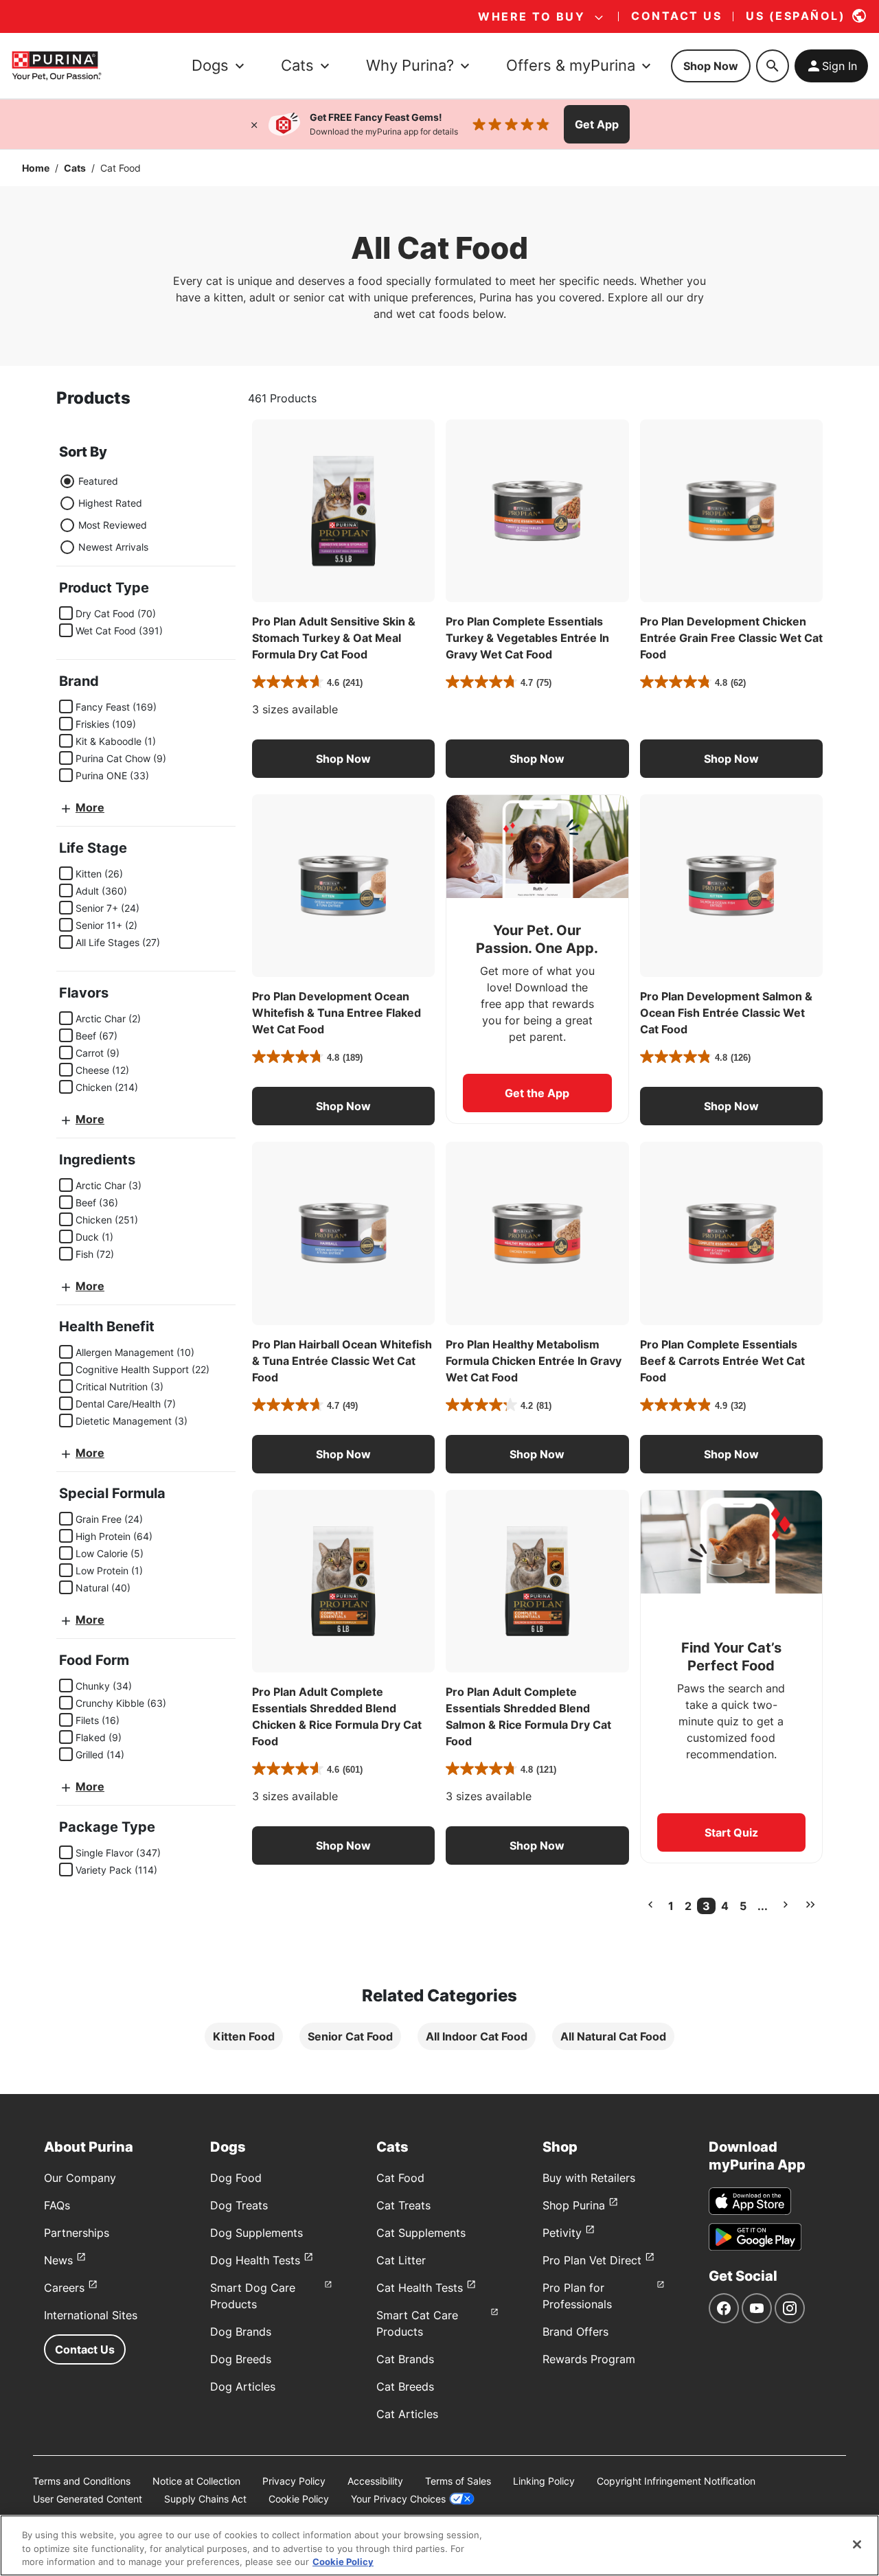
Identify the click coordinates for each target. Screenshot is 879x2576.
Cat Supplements (421, 2233)
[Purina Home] (56, 66)
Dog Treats (239, 2205)
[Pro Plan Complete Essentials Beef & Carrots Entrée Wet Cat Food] (731, 1233)
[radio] (67, 481)
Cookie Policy (299, 2499)
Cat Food (400, 2178)
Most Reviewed (113, 525)
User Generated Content (88, 2499)
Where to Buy (532, 16)
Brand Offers (575, 2332)
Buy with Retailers (589, 2178)
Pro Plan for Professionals (577, 2296)
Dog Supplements (256, 2233)
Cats (75, 168)
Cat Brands (405, 2359)
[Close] (254, 124)
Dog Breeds (241, 2359)
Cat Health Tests (420, 2288)
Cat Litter (401, 2260)
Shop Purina (574, 2205)
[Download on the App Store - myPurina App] (750, 2201)
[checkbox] (66, 613)
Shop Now (711, 66)
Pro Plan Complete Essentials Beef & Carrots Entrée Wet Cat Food (722, 1361)
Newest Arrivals (113, 547)
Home (36, 168)
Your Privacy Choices (398, 2499)
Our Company (80, 2178)
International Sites (91, 2315)
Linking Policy (544, 2481)
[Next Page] (786, 1905)
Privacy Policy (294, 2481)
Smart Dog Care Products (253, 2296)
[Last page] (810, 1905)
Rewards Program (589, 2359)
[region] (439, 2545)
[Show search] (773, 66)
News (58, 2260)
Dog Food (236, 2178)
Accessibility (375, 2481)
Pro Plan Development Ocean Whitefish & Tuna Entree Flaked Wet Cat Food (336, 1013)
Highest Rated (110, 503)
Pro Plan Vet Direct (592, 2260)
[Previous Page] (650, 1905)
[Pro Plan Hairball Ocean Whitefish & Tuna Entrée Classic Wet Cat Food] (343, 1233)
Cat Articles (407, 2414)
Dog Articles (243, 2387)
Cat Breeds (405, 2387)
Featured (98, 481)
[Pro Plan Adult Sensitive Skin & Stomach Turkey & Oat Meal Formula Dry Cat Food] (343, 511)
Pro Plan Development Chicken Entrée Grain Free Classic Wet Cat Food (731, 638)
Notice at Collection (196, 2481)
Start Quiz (731, 1832)
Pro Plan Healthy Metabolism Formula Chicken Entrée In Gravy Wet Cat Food (534, 1361)
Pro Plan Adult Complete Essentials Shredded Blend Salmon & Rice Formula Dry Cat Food (528, 1716)
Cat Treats (403, 2205)
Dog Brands (241, 2332)
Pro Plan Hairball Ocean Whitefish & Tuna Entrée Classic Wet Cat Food (342, 1361)
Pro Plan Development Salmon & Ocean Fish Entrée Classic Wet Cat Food (726, 1013)
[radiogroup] (104, 514)
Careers (64, 2288)
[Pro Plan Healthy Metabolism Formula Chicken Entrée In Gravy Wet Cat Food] (537, 1233)
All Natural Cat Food (613, 2036)
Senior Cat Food (350, 2036)
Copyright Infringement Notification (676, 2481)
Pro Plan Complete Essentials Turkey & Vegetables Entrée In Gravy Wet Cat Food (527, 638)
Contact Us (85, 2349)
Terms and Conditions (82, 2481)
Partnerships (77, 2233)
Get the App (537, 1093)
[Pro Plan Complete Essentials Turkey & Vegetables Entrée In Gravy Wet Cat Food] (537, 511)
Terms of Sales (458, 2481)
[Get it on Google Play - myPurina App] (755, 2237)
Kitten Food (244, 2036)
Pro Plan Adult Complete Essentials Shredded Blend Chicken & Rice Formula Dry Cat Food (337, 1716)
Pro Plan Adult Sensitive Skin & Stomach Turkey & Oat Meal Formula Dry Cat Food (334, 638)
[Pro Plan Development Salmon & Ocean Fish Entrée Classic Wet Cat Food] (731, 886)
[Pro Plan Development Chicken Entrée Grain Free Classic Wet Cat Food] (731, 511)
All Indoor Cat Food (477, 2036)
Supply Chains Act (205, 2499)
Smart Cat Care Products (417, 2323)
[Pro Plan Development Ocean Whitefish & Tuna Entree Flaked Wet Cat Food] (343, 886)
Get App (597, 124)
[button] (343, 759)
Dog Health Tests (255, 2260)
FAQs (57, 2205)
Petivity (562, 2233)
